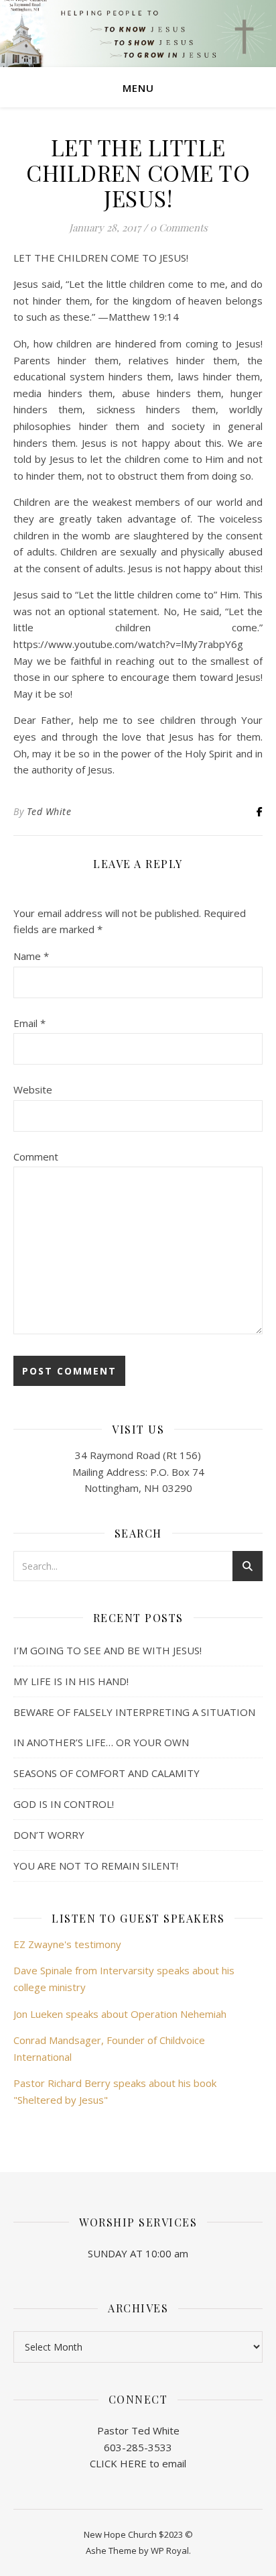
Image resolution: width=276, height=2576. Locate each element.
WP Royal (170, 2551)
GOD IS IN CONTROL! (64, 1804)
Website (33, 1089)
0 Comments (179, 227)
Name (31, 956)
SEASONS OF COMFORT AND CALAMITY (107, 1773)
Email (29, 1023)
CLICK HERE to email (138, 2463)
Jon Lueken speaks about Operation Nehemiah (120, 2014)
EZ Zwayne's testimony (67, 1944)
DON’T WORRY (49, 1835)
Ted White (49, 811)
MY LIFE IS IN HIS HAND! (71, 1681)
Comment (36, 1157)
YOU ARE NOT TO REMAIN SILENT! (96, 1866)
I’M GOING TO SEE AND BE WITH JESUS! (108, 1650)
